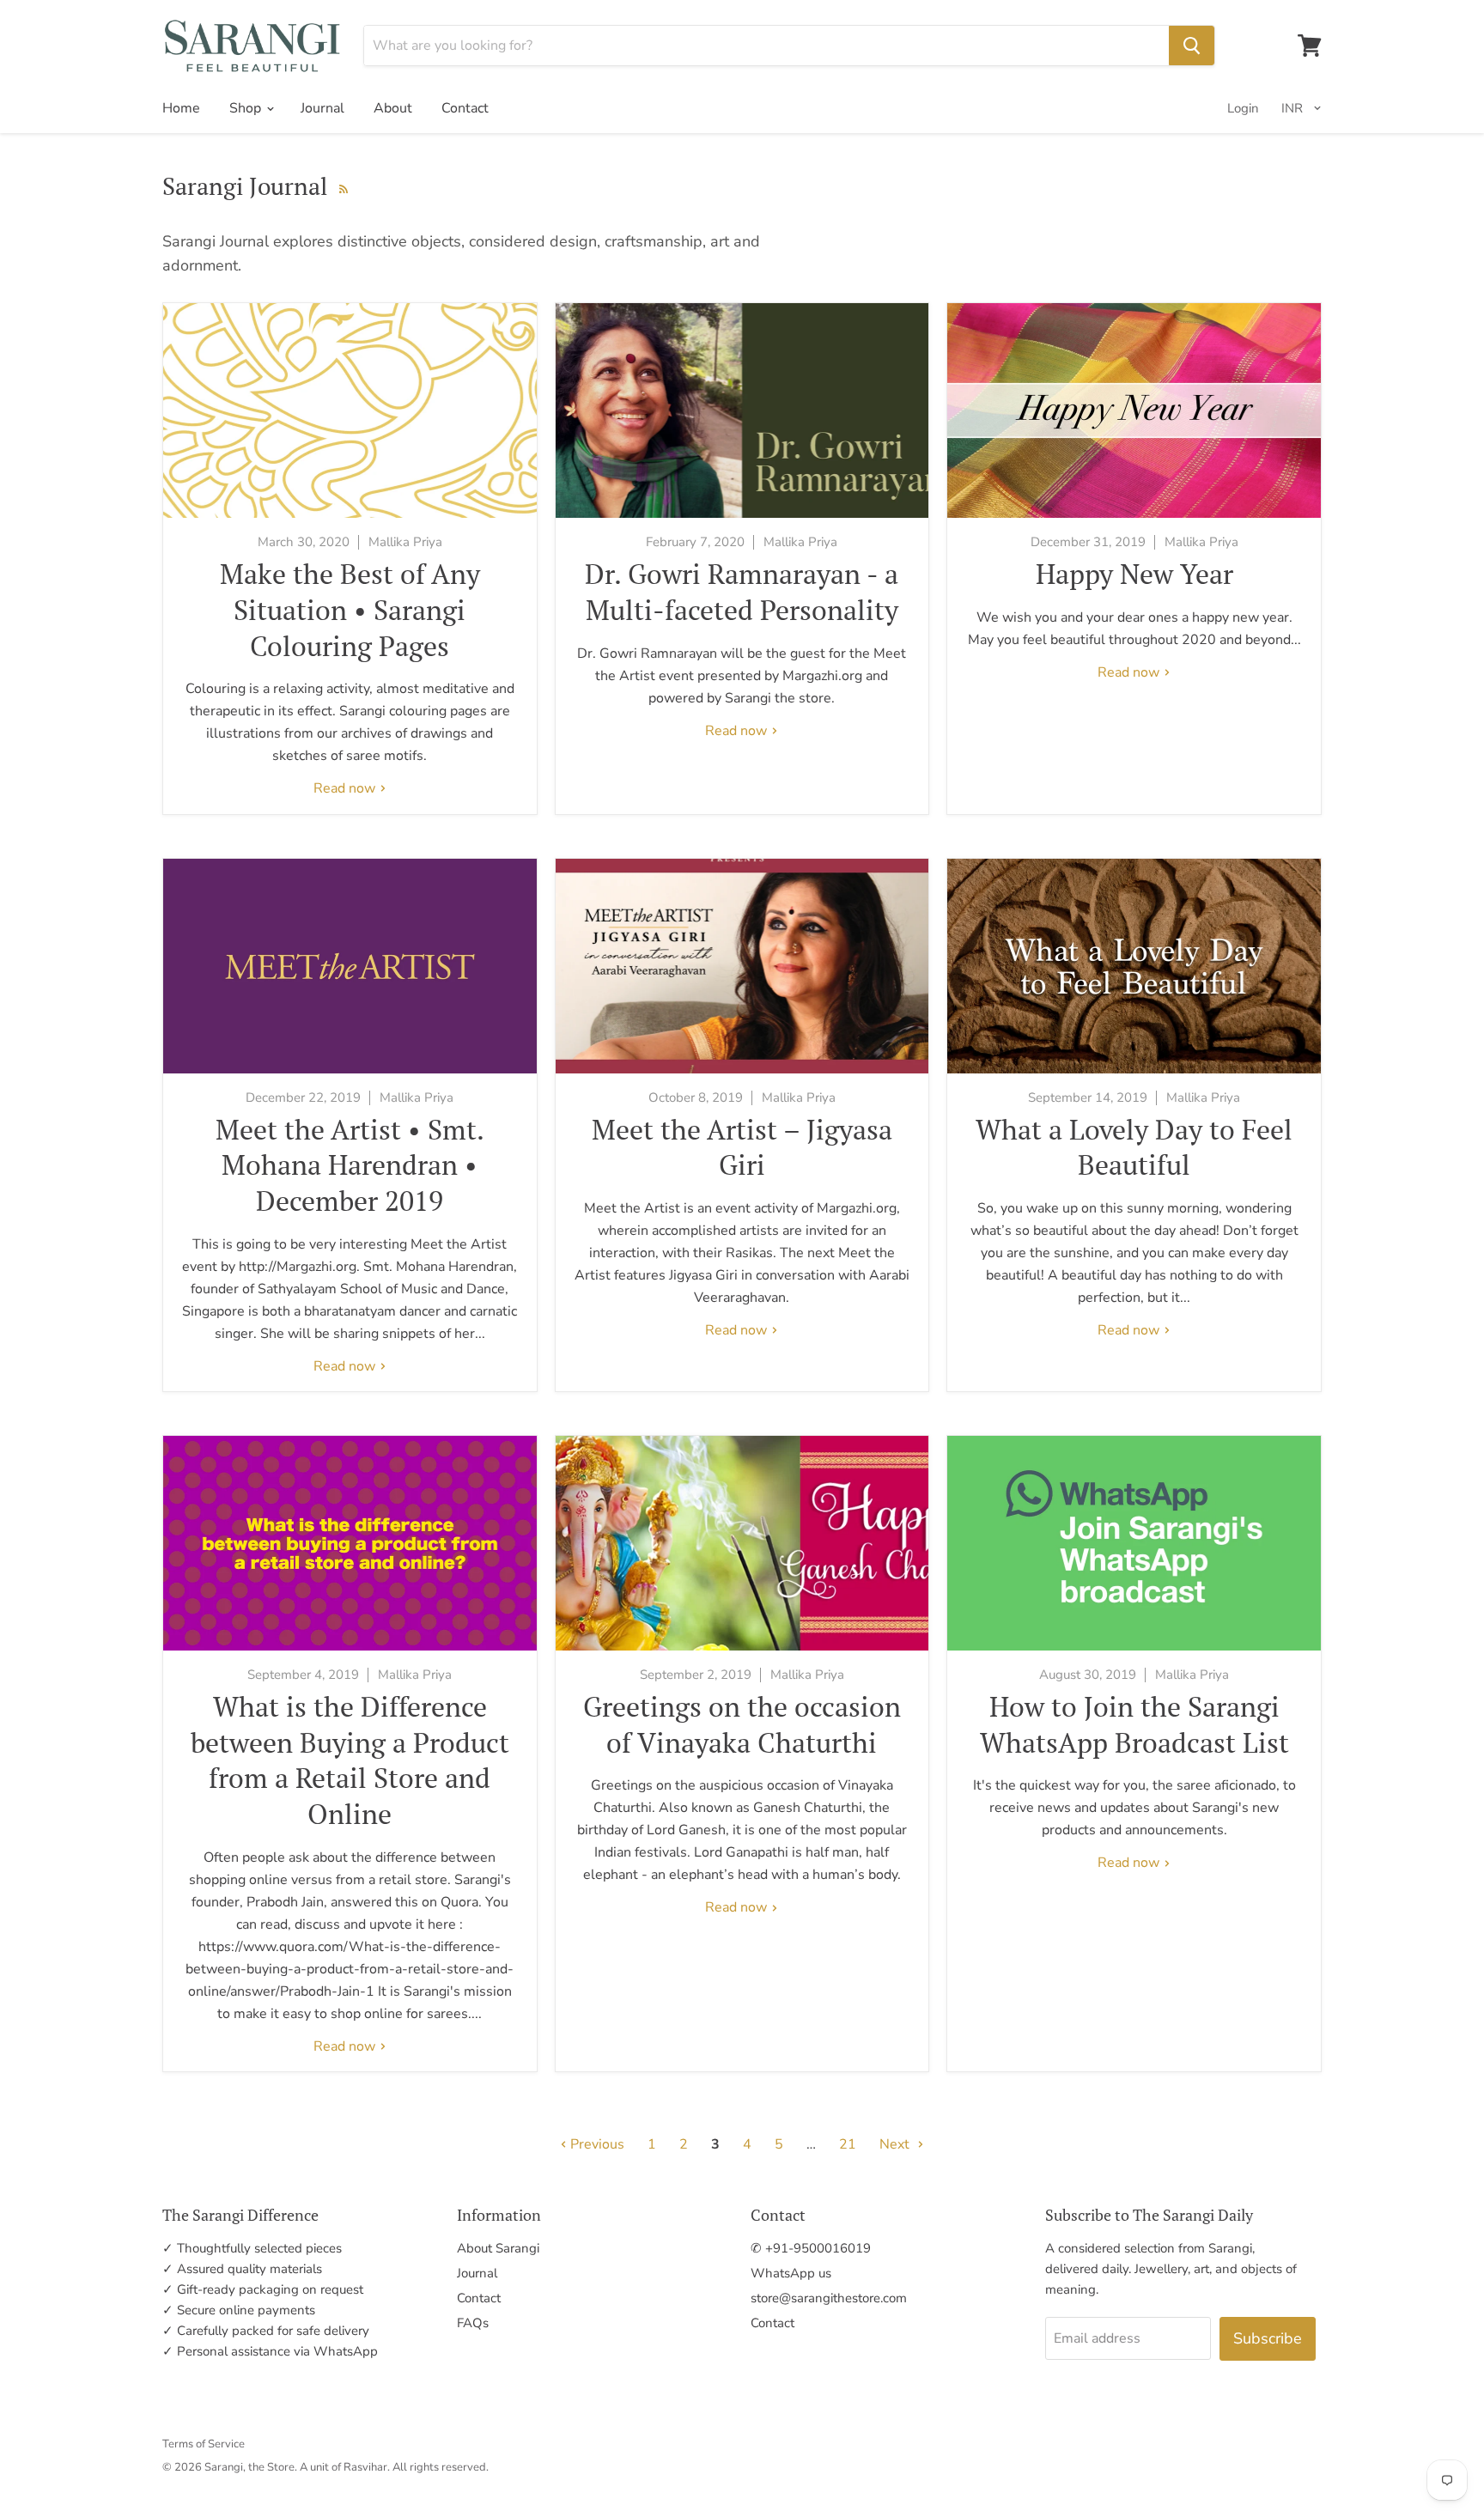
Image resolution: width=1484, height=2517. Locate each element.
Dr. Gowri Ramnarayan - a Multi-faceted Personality (742, 592)
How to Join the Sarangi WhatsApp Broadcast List (1134, 1724)
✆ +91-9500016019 (811, 2248)
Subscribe (1268, 2338)
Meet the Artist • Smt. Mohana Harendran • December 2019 (350, 1165)
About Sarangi (498, 2248)
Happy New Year (1134, 574)
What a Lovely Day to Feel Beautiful (1134, 1147)
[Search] (1192, 46)
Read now (346, 788)
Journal (322, 108)
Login (1243, 108)
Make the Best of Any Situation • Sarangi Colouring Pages (350, 609)
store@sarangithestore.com (829, 2298)
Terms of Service (204, 2444)
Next (896, 2144)
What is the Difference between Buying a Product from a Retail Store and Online (350, 1760)
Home (181, 108)
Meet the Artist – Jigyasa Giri (742, 1147)
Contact (465, 108)
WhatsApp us (791, 2273)
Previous (596, 2144)
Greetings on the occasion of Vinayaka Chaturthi (742, 1724)
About (393, 108)
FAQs (473, 2323)
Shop (247, 108)
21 (848, 2144)
